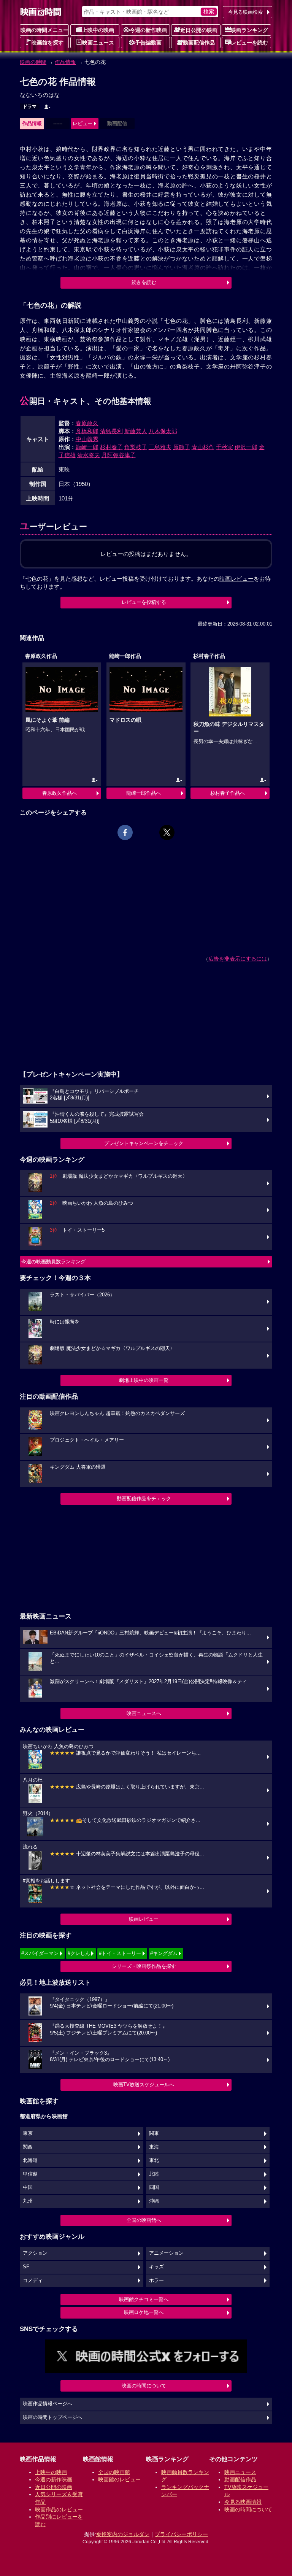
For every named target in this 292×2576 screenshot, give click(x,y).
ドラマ (30, 106)
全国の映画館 (114, 2472)
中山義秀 (87, 439)
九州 (28, 2201)
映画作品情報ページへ (48, 2404)
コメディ (33, 2281)
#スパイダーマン (40, 1953)
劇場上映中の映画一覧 (144, 1380)
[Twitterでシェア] (167, 832)
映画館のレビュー (119, 2479)
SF (26, 2267)
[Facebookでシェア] (125, 832)
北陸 (154, 2174)
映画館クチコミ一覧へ (144, 2299)
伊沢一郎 (246, 447)
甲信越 (30, 2174)
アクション (35, 2253)
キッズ (156, 2267)
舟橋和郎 (87, 431)
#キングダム (164, 1953)
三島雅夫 (160, 447)
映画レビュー (144, 1919)
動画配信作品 (199, 43)
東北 (154, 2160)
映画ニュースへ (144, 1713)
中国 (28, 2187)
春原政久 (87, 423)
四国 (154, 2187)
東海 (154, 2147)
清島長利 (111, 431)
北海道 (30, 2160)
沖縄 (154, 2201)
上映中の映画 (98, 30)
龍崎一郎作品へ (144, 793)
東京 (28, 2133)
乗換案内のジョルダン (123, 2534)
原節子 (182, 447)
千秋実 (225, 447)
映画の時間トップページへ (52, 2417)
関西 (28, 2147)
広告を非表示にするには (238, 959)
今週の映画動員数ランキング (53, 1262)
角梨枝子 (136, 447)
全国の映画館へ (144, 2220)
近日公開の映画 (199, 30)
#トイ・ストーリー (120, 1953)
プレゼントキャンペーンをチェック (144, 1143)
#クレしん (79, 1953)
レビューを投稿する (144, 602)
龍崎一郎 (87, 447)
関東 (154, 2133)
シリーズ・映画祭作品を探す (144, 1966)
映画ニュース (98, 43)
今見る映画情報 (243, 2502)
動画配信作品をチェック (144, 1498)
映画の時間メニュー (44, 30)
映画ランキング (249, 30)
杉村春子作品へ (228, 793)
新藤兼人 (136, 431)
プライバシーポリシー (181, 2534)
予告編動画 (148, 43)
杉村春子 (111, 447)
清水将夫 (89, 455)
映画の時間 (33, 62)
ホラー (156, 2281)
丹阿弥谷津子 (119, 455)
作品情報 (65, 62)
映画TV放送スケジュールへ (144, 2084)
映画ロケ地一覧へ (144, 2312)
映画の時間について (144, 2386)
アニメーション (166, 2253)
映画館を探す (48, 43)
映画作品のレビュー (59, 2509)
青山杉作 (203, 447)
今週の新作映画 (148, 30)
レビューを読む (249, 43)
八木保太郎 (163, 431)
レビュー (83, 123)
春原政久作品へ (60, 793)
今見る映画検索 (245, 12)
